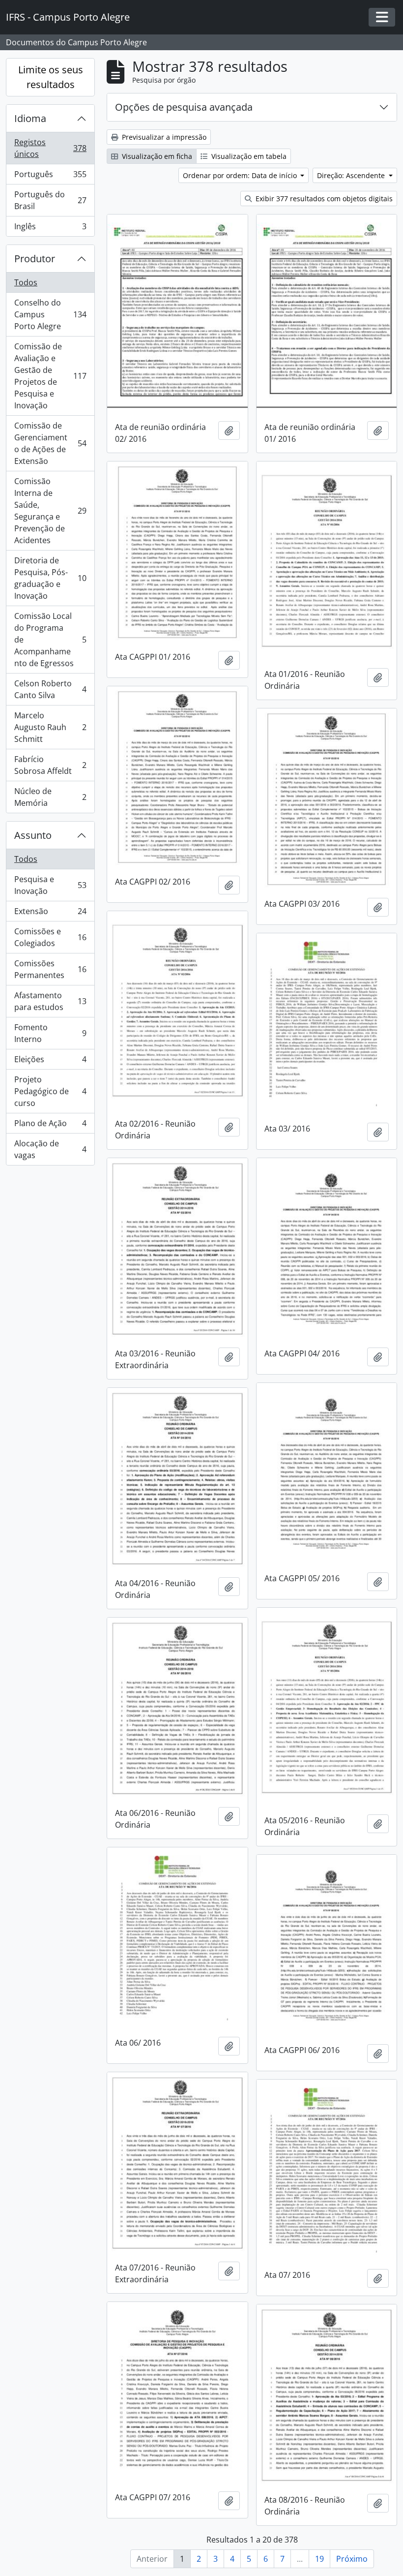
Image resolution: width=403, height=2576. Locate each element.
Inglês (50, 229)
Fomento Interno (50, 1033)
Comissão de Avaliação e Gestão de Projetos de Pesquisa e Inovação (50, 376)
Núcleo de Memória (50, 797)
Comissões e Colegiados (50, 937)
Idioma (30, 118)
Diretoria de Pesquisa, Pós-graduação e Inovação (50, 578)
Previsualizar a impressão (163, 137)
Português (50, 177)
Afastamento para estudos (50, 1001)
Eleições (50, 1062)
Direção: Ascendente (352, 175)
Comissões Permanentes (50, 969)
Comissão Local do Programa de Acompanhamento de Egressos (50, 640)
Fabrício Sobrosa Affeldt (50, 765)
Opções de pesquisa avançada (184, 107)
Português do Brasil (50, 200)
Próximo (352, 2559)
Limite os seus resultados (51, 77)
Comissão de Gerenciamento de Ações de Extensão (50, 443)
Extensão (50, 914)
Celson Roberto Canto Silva (50, 689)
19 (319, 2559)
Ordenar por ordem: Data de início (241, 175)
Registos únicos (50, 148)
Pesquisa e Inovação (50, 885)
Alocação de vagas (50, 1149)
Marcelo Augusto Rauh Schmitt (50, 727)
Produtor (35, 259)
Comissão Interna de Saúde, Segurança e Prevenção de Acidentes (50, 511)
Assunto (33, 835)
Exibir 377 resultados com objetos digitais (323, 199)
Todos (26, 282)
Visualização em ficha (156, 156)
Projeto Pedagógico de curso (50, 1091)
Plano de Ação (50, 1126)
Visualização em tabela (248, 156)
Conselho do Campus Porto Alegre (50, 314)
